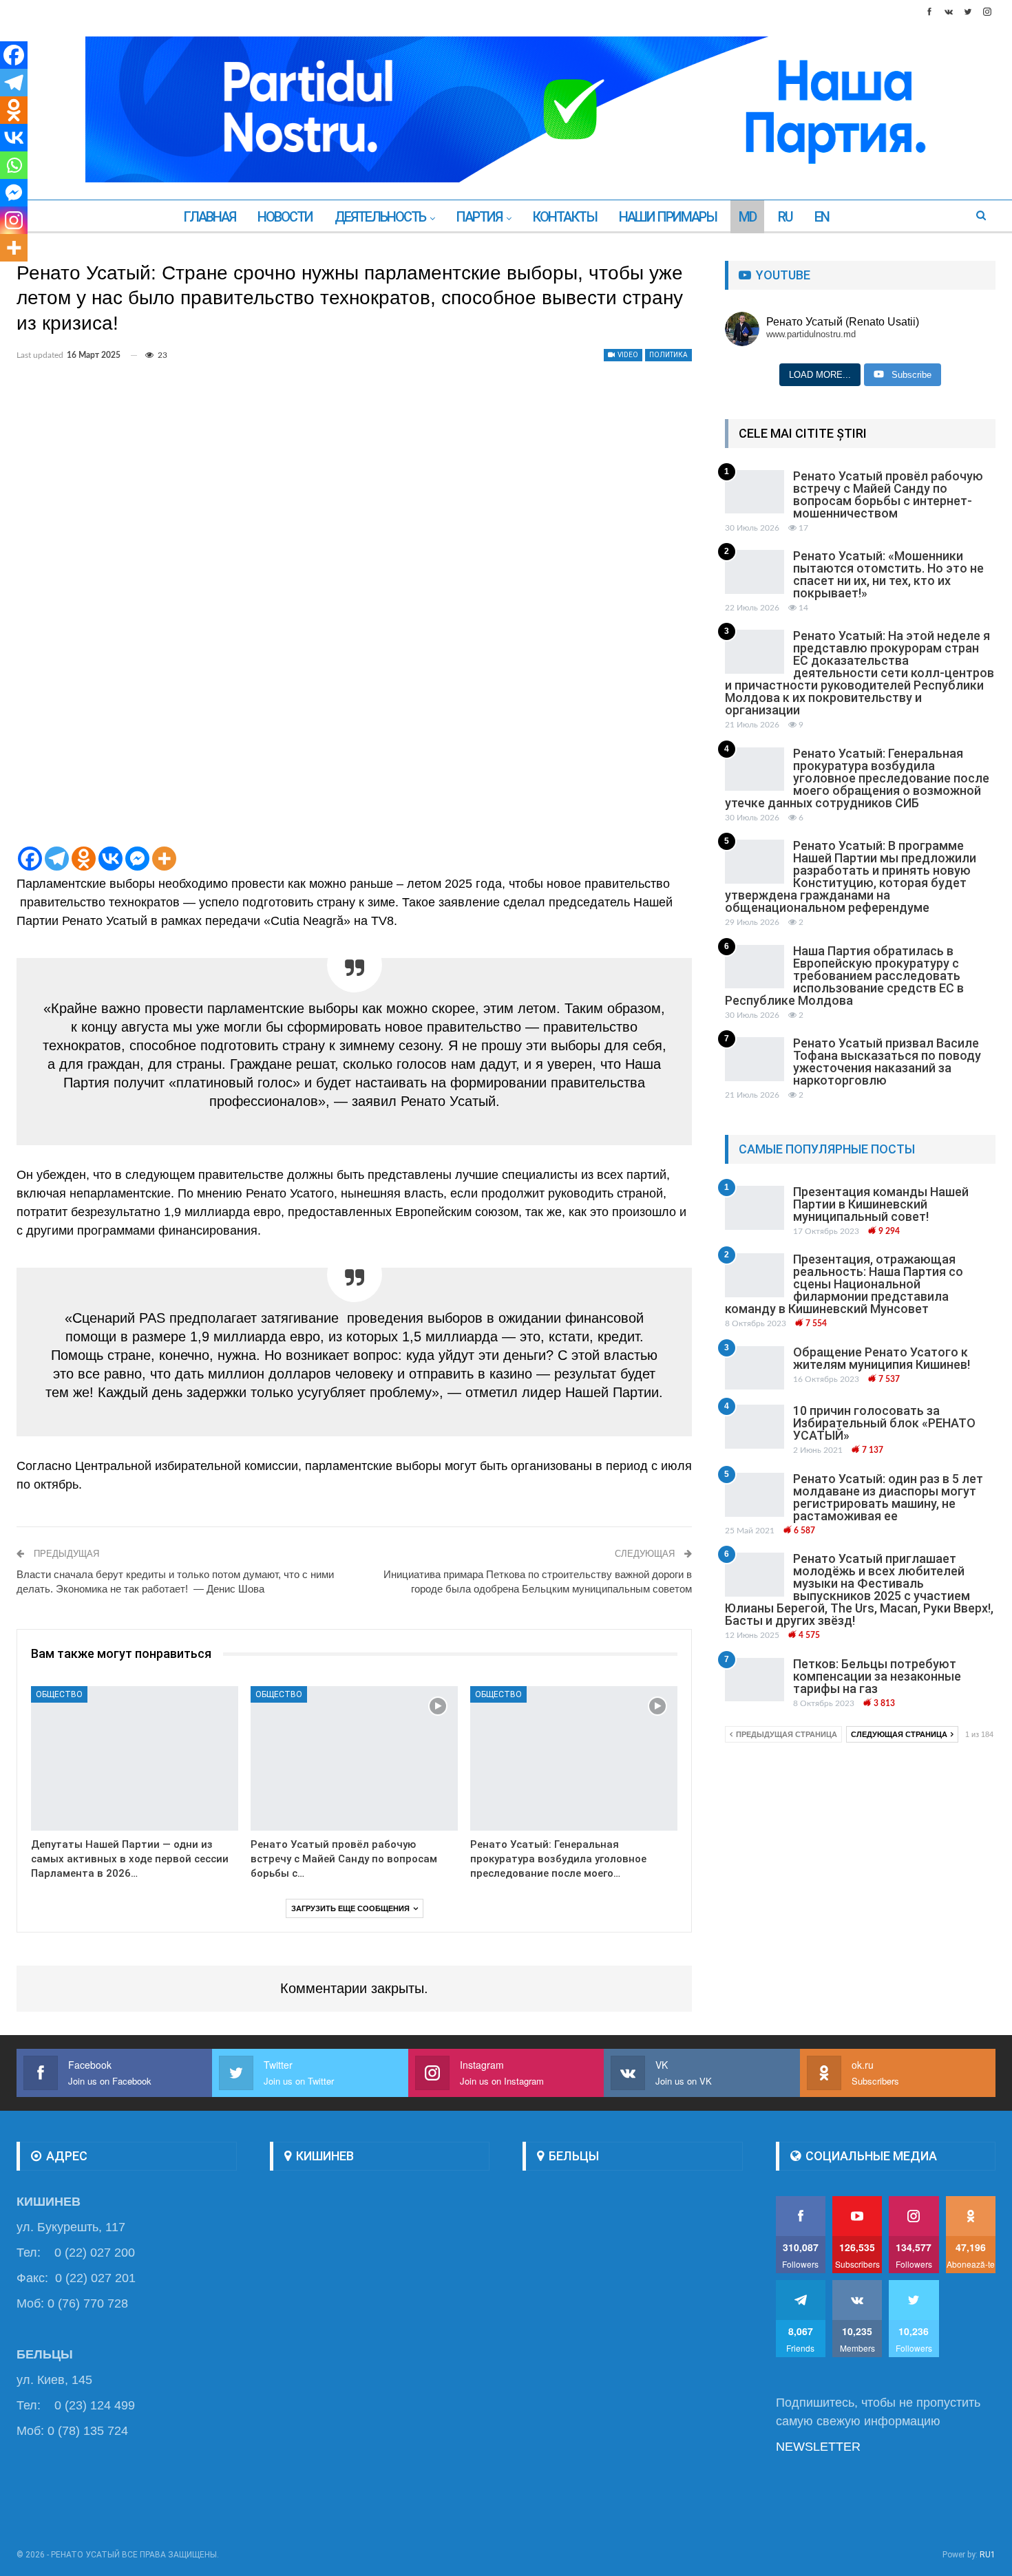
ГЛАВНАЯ (209, 217)
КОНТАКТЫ (565, 217)
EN (822, 217)
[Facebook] (30, 859)
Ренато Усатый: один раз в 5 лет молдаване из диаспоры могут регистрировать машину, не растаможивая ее (888, 1497)
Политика (668, 355)
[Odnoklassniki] (84, 859)
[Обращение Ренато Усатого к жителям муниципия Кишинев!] (755, 1368)
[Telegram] (57, 859)
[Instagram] (14, 220)
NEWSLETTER (818, 2447)
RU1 (988, 2555)
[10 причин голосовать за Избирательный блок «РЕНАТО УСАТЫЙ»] (755, 1427)
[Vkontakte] (110, 859)
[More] (164, 859)
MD (747, 217)
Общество (59, 1694)
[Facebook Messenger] (137, 859)
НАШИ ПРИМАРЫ (668, 217)
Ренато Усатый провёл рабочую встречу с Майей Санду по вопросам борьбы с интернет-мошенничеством (888, 494)
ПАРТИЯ (479, 217)
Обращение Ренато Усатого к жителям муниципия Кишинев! (882, 1358)
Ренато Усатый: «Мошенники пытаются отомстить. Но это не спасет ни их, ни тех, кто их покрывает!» (888, 574)
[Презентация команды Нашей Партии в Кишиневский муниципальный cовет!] (755, 1208)
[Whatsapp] (14, 165)
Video (627, 355)
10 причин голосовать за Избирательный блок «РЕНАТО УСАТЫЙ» (884, 1423)
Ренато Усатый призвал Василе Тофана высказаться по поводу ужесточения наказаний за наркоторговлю (887, 1062)
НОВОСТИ (285, 217)
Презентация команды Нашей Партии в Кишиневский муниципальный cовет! (881, 1204)
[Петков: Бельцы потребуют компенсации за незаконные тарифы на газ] (755, 1680)
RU (785, 217)
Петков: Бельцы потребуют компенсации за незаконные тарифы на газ (877, 1676)
